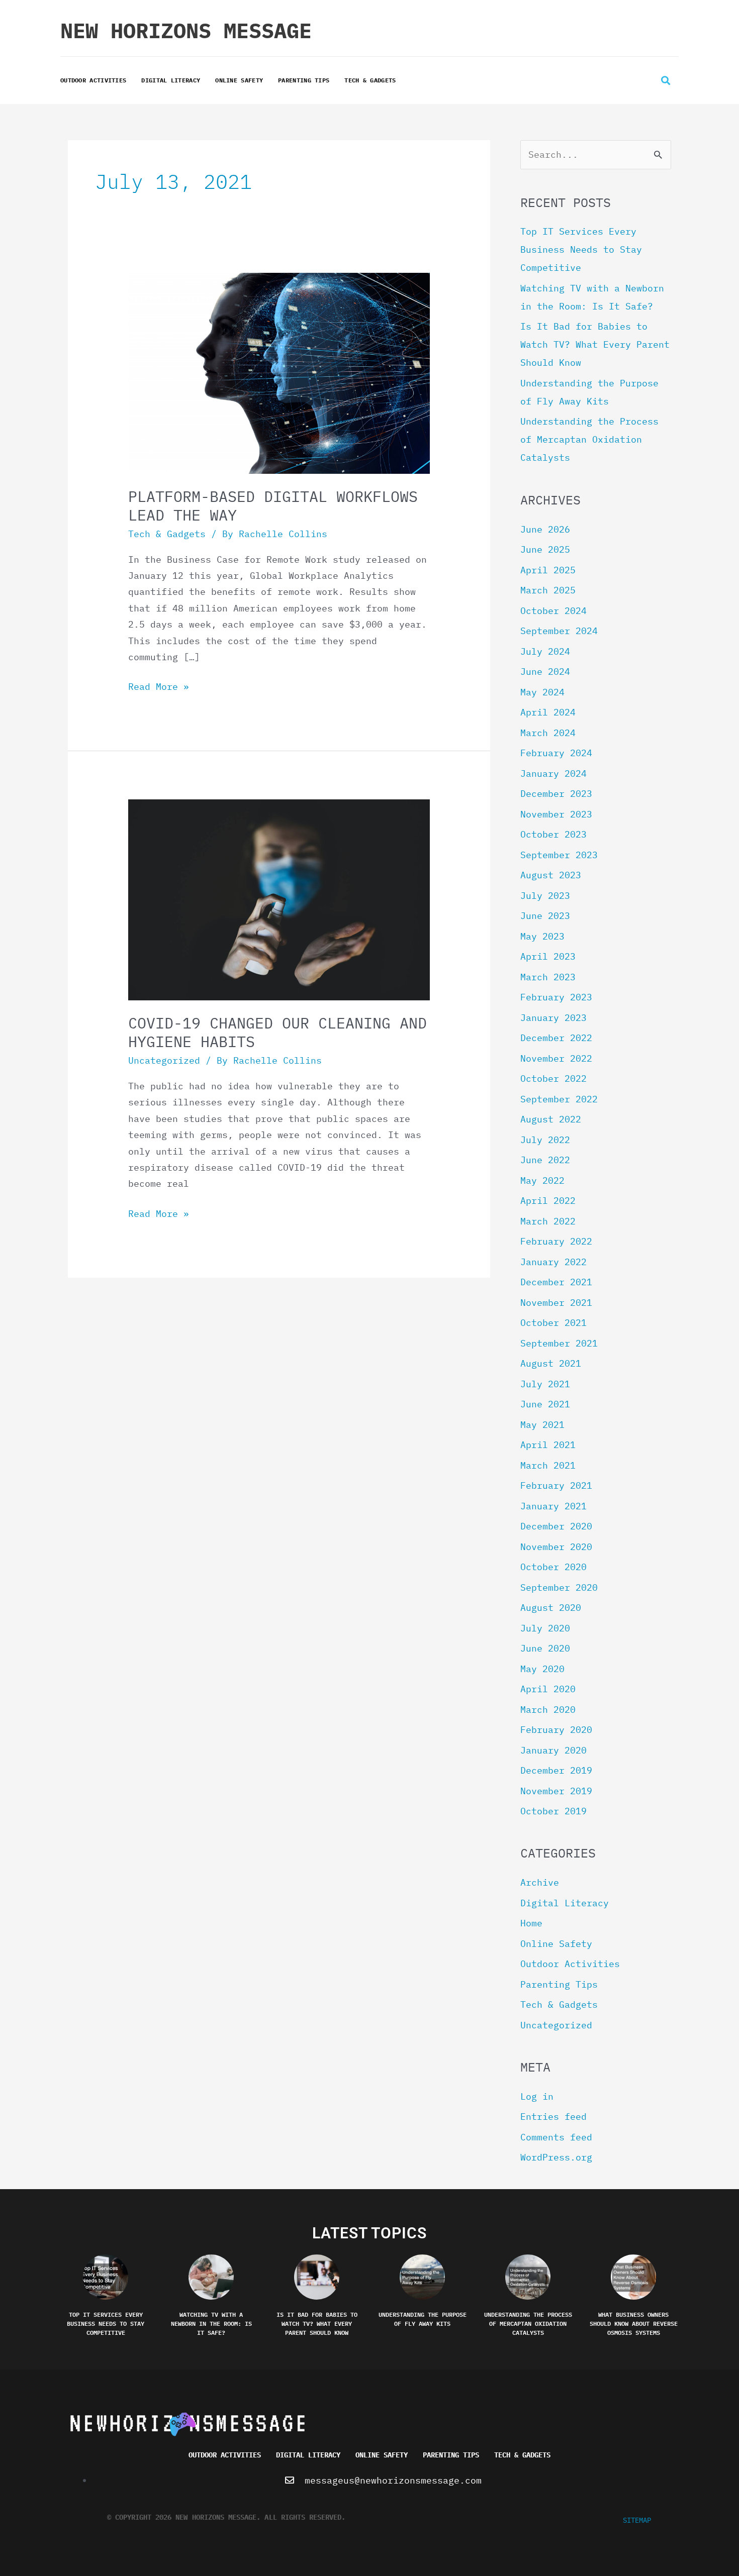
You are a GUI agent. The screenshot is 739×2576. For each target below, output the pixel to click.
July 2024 (545, 651)
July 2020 (545, 1628)
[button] (665, 81)
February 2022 (556, 1241)
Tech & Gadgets (370, 80)
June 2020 (545, 1648)
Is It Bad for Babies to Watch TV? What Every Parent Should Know (595, 344)
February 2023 (556, 997)
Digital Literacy (171, 80)
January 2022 (553, 1262)
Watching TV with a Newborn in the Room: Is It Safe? (211, 2323)
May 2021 (542, 1425)
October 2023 (553, 834)
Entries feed (553, 2117)
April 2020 (548, 1689)
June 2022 (545, 1160)
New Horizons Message (186, 30)
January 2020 (553, 1750)
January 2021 (553, 1506)
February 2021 (556, 1485)
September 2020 (559, 1587)
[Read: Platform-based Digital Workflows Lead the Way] (279, 373)
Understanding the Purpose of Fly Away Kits (423, 2319)
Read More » (159, 686)
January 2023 (553, 1018)
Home (531, 1923)
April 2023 (548, 956)
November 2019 (556, 1791)
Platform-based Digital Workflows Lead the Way (273, 505)
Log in (537, 2096)
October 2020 (553, 1567)
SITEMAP (637, 2520)
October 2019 (553, 1811)
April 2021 (548, 1445)
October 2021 (553, 1323)
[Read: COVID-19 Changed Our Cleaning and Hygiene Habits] (279, 899)
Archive (540, 1882)
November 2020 (556, 1547)
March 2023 (548, 977)
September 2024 (559, 631)
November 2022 (556, 1058)
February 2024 (556, 753)
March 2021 (548, 1465)
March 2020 (548, 1710)
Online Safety (239, 80)
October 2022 (553, 1078)
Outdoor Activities (93, 80)
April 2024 (548, 712)
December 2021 (556, 1282)
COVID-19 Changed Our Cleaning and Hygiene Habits (278, 1032)
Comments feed (556, 2137)
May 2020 (542, 1669)
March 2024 (548, 733)
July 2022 (545, 1140)
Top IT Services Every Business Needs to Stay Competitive (581, 249)
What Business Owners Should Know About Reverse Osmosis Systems (634, 2323)
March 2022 (548, 1221)
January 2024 (553, 774)
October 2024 (553, 611)
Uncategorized (164, 1060)
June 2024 (545, 672)
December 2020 (556, 1526)
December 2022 (556, 1038)
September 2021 (559, 1343)
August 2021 (551, 1363)
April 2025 (548, 570)
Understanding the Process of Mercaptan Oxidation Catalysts (589, 439)
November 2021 (556, 1303)
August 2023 (551, 875)
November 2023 (556, 814)
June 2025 (545, 549)
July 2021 (545, 1384)
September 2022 (559, 1099)
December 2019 (556, 1770)
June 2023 (545, 916)
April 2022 (548, 1201)
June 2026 (545, 529)
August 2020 (551, 1608)
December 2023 (556, 794)
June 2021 (545, 1404)
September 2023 (559, 855)
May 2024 (542, 692)
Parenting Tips (304, 80)
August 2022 (551, 1119)
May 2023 (542, 936)
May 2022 (542, 1180)
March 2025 (548, 590)
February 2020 (556, 1730)
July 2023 (545, 896)
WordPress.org (556, 2157)
